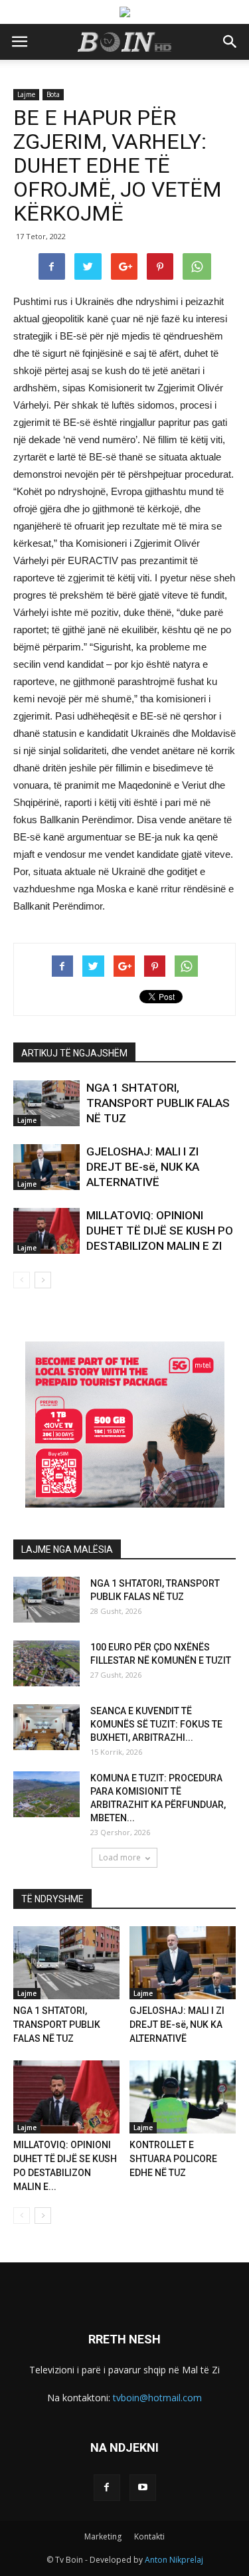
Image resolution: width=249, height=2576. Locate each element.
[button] (230, 42)
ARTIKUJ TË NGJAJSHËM (74, 1053)
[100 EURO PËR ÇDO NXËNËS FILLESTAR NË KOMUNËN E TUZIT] (46, 1663)
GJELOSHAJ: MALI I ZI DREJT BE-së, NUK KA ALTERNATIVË (143, 1167)
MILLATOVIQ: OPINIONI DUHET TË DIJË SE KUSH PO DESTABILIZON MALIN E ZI (160, 1231)
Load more (120, 1857)
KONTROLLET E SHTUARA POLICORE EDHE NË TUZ (173, 2159)
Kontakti (149, 2536)
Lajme (26, 94)
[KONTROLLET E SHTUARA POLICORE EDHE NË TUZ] (183, 2097)
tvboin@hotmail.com (157, 2398)
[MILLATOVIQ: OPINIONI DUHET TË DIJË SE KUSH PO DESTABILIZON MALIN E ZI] (46, 1231)
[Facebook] (107, 2488)
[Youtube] (143, 2488)
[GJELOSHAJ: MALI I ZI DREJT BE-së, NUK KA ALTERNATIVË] (46, 1167)
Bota (53, 94)
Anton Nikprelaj (174, 2560)
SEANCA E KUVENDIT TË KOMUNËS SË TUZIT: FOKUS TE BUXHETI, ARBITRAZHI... (156, 1724)
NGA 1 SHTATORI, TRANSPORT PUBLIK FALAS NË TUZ (158, 1103)
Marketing (103, 2536)
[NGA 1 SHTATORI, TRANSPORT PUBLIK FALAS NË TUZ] (46, 1103)
